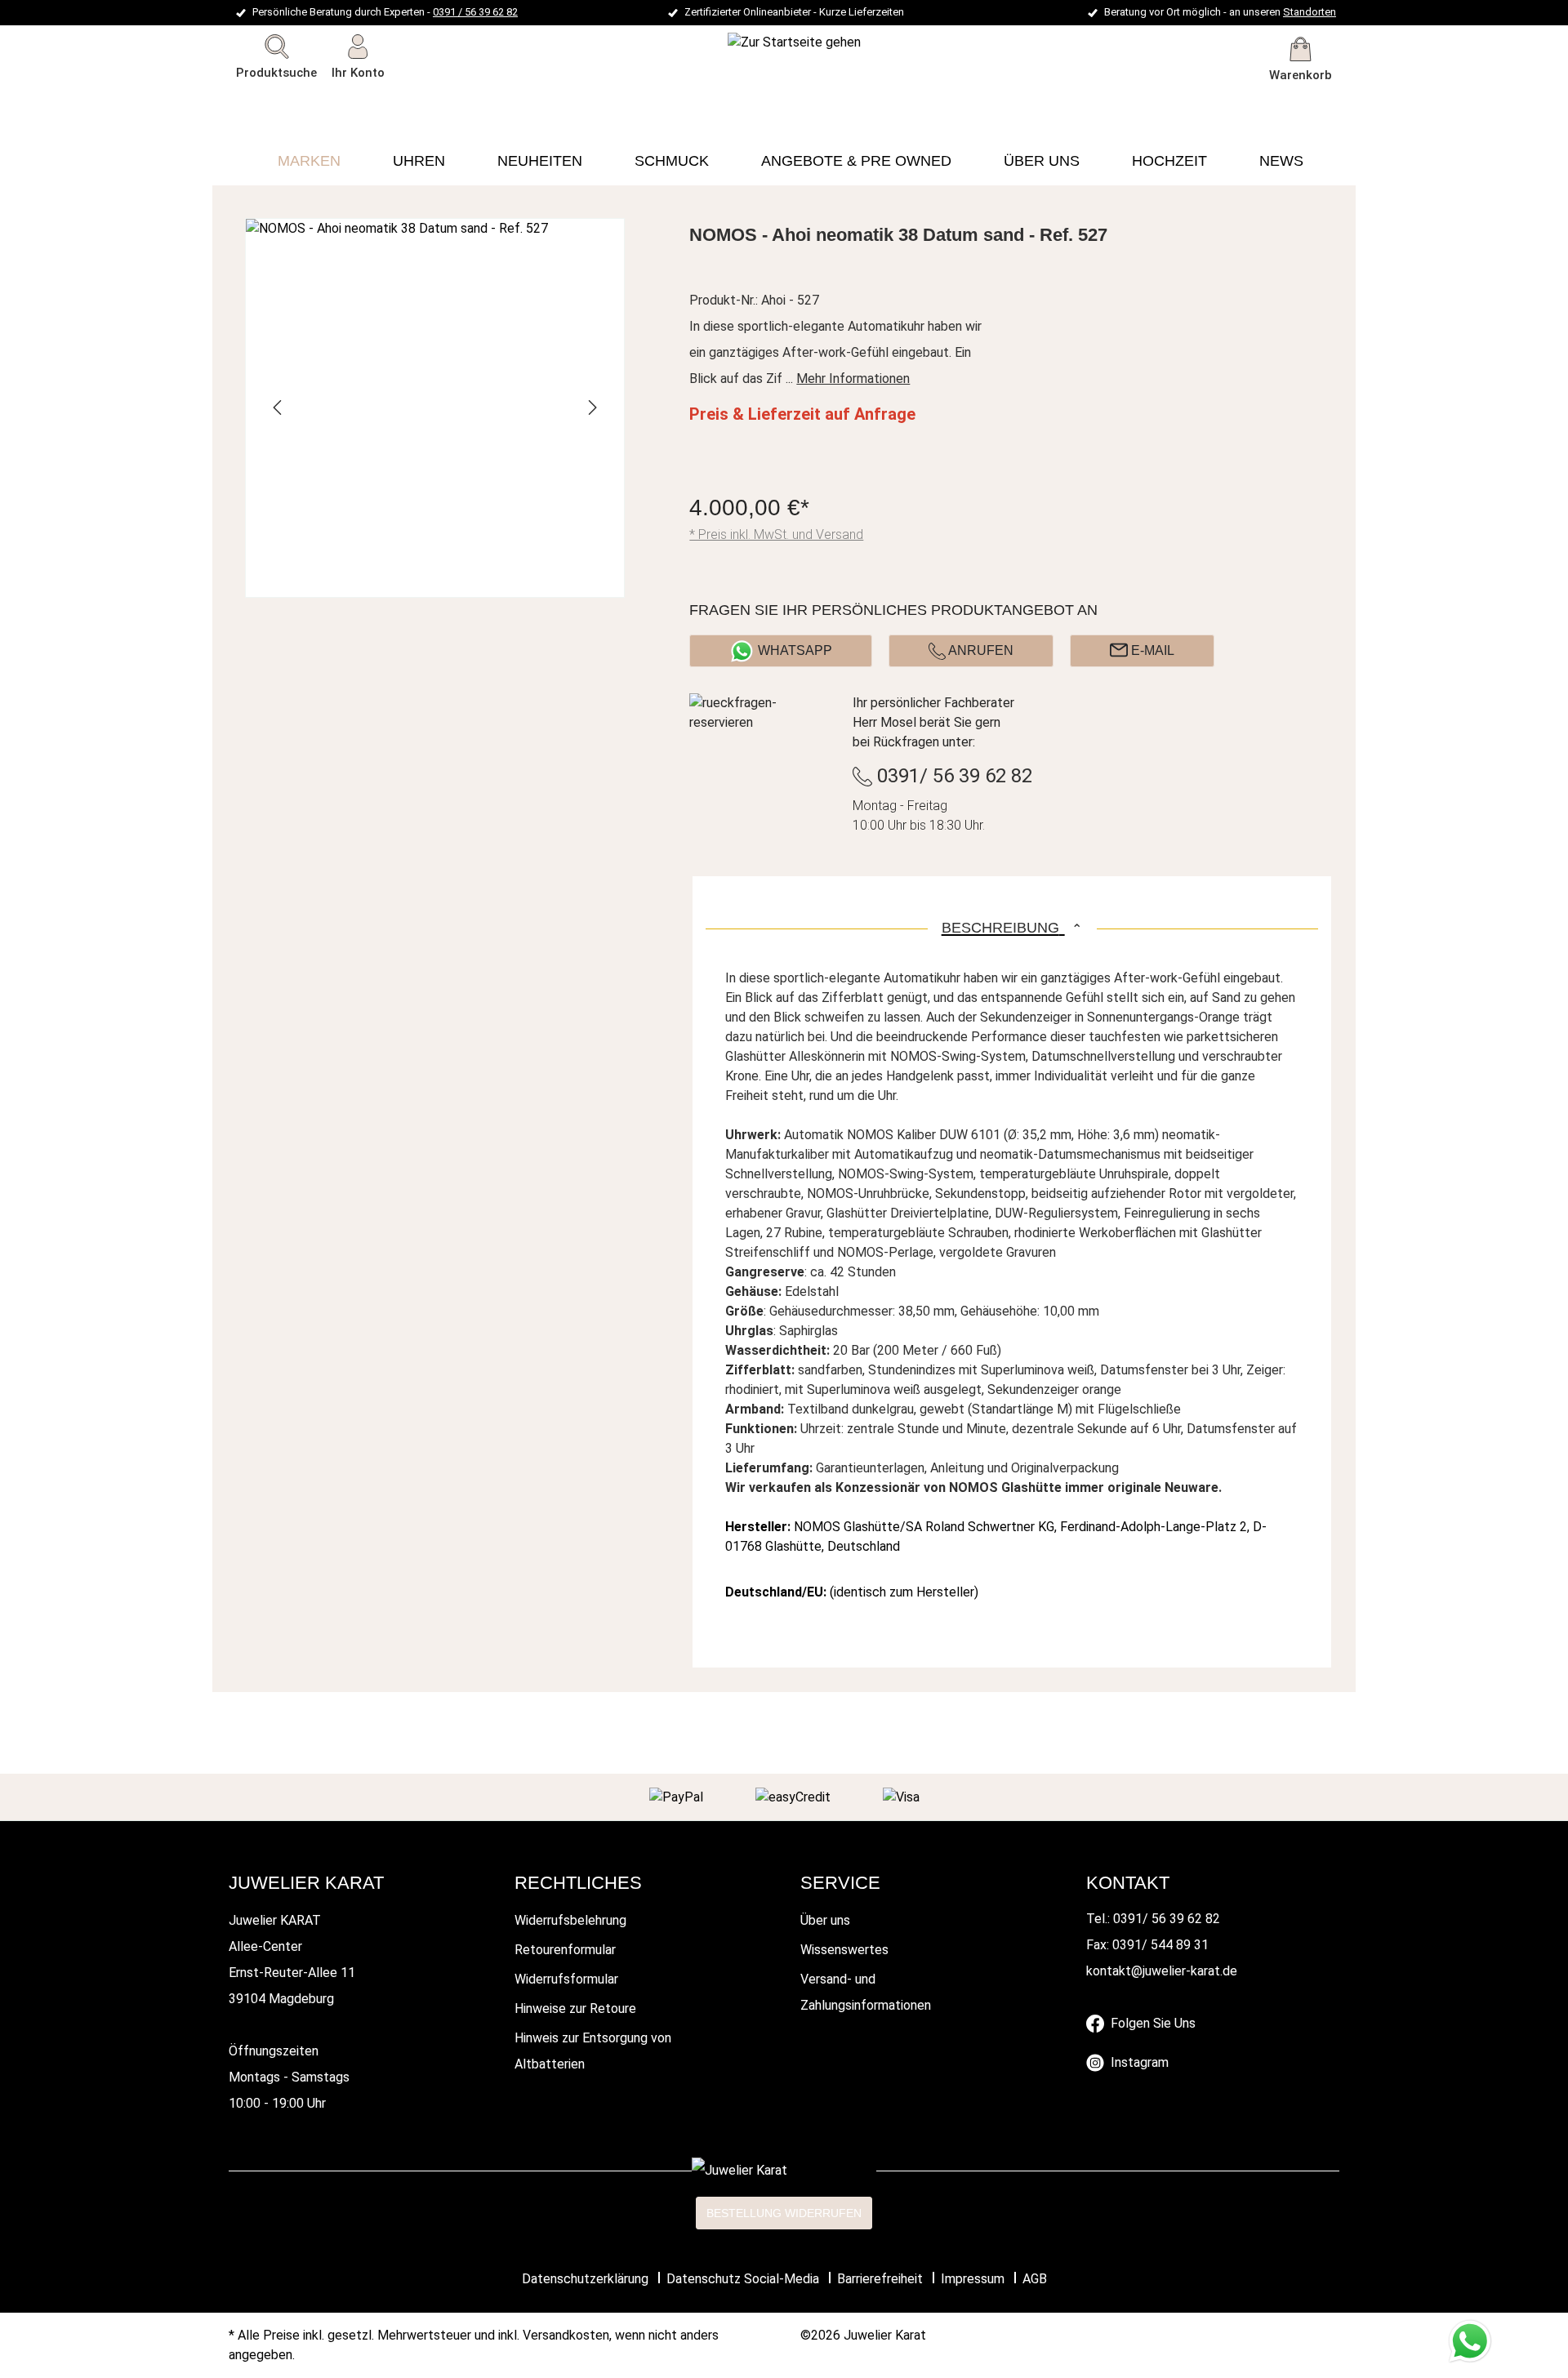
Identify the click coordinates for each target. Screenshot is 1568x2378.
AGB (1035, 2279)
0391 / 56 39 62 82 (475, 12)
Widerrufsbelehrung (570, 1920)
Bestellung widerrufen (784, 2213)
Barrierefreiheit (880, 2279)
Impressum (973, 2279)
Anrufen (980, 650)
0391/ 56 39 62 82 (952, 776)
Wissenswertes (844, 1950)
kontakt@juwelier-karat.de (1162, 1971)
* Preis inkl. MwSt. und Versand (776, 534)
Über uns (825, 1920)
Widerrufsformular (566, 1979)
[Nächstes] (591, 407)
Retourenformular (565, 1950)
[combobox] (301, 102)
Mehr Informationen (853, 379)
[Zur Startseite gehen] (750, 42)
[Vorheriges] (278, 407)
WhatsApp (795, 650)
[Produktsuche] (394, 102)
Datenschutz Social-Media (743, 2279)
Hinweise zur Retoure (575, 2008)
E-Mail (1151, 650)
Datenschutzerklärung (585, 2279)
